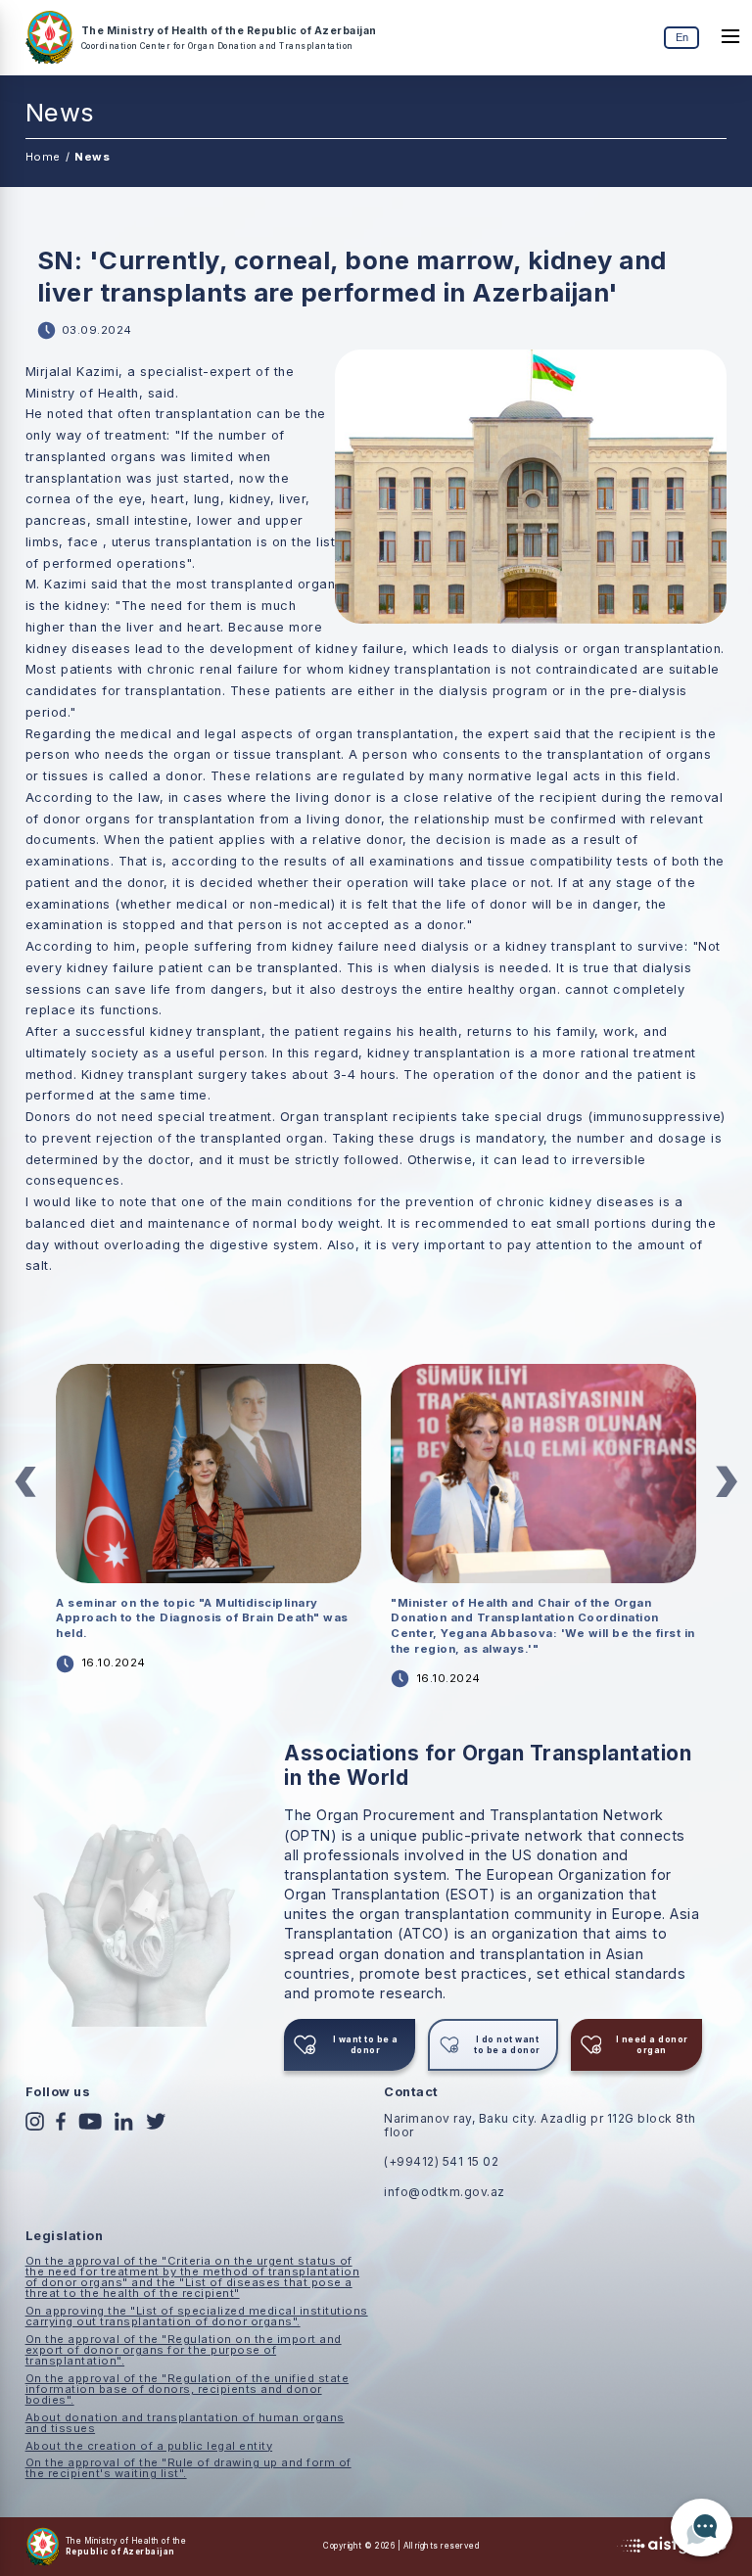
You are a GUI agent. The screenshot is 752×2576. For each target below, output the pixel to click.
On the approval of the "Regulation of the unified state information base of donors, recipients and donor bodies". (188, 2389)
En (682, 37)
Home (43, 157)
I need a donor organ (652, 2044)
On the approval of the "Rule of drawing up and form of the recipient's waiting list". (188, 2468)
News (92, 157)
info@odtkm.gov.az (445, 2192)
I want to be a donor (366, 2044)
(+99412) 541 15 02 (441, 2161)
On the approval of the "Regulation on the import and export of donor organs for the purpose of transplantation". (184, 2350)
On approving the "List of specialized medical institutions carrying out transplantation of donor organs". (197, 2316)
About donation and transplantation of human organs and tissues (185, 2423)
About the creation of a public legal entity (149, 2446)
